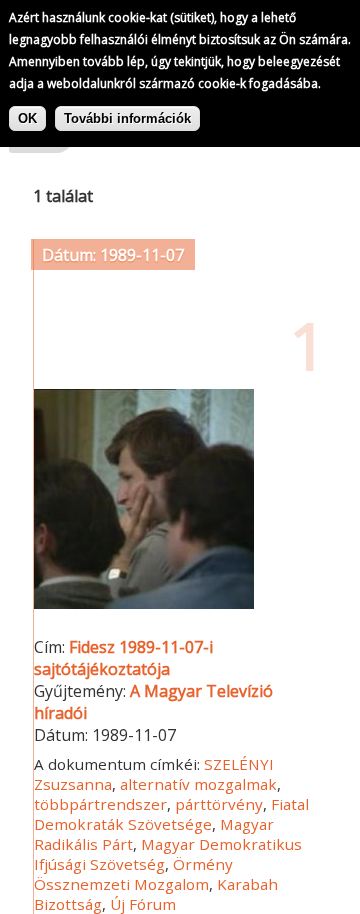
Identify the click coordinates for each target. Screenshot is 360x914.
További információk (127, 118)
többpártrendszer (100, 804)
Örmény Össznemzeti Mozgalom (133, 874)
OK (27, 118)
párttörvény (219, 804)
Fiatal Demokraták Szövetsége (171, 814)
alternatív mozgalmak (198, 784)
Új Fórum (143, 904)
